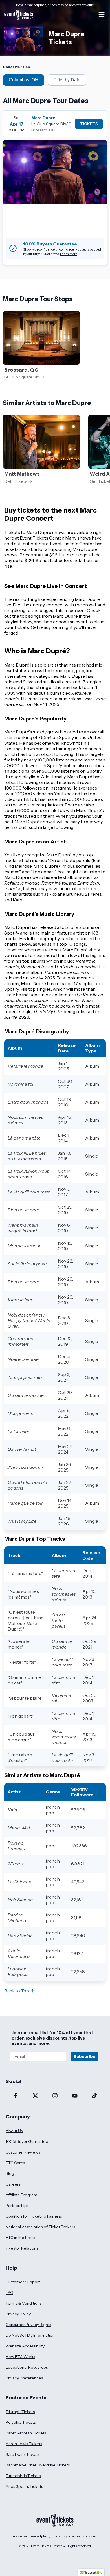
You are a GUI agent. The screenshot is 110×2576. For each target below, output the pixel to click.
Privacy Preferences (24, 2378)
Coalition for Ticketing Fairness (34, 2216)
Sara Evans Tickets (23, 2454)
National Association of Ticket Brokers (40, 2227)
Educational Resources (27, 2367)
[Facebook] (16, 2096)
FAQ (9, 2293)
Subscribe (85, 2057)
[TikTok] (94, 2096)
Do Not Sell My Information (30, 2335)
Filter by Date (67, 80)
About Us (14, 2131)
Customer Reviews (23, 2152)
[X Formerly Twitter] (35, 2096)
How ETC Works (20, 2357)
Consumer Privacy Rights (28, 2325)
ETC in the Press (20, 2238)
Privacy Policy (18, 2314)
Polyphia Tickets (21, 2422)
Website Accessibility (25, 2346)
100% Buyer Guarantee (27, 2141)
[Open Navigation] (102, 15)
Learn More (69, 254)
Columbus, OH (24, 80)
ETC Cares (15, 2163)
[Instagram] (55, 2096)
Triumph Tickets (20, 2412)
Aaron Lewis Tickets (24, 2444)
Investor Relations (22, 2248)
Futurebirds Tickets (23, 2476)
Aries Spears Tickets (24, 2486)
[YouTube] (75, 2096)
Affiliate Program (21, 2195)
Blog (10, 2173)
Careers (13, 2184)
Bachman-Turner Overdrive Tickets (38, 2465)
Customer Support (23, 2282)
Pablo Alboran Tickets (26, 2433)
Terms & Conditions (24, 2303)
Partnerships (17, 2206)
